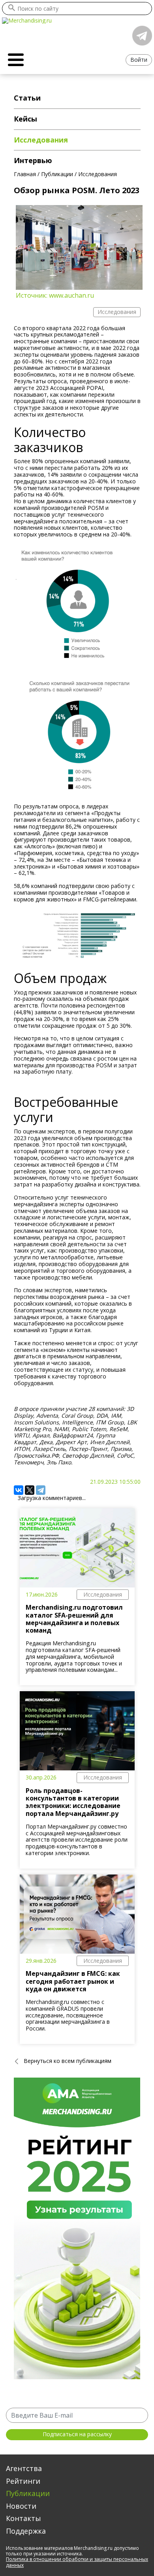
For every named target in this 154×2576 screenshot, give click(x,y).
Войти (139, 60)
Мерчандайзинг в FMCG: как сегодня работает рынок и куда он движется (73, 1981)
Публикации (28, 2493)
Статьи (27, 98)
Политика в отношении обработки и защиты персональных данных (77, 2562)
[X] (30, 1490)
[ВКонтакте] (19, 1490)
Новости (21, 2506)
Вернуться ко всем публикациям (68, 2061)
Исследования (103, 1594)
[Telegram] (41, 1490)
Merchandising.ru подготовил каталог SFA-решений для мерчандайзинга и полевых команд (74, 1619)
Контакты (23, 2518)
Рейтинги (23, 2481)
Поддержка (26, 2531)
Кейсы (25, 119)
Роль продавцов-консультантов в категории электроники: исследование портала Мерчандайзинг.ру (73, 1802)
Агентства (24, 2468)
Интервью (33, 160)
